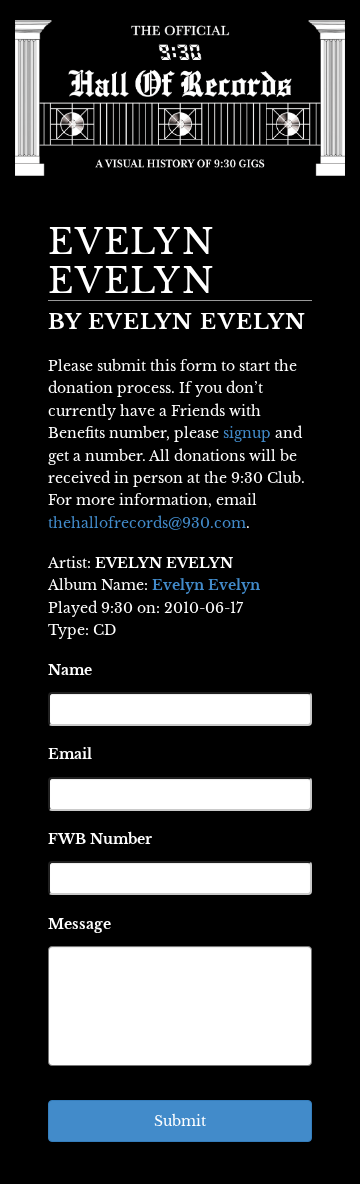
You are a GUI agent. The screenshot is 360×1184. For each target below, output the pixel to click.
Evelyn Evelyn (206, 585)
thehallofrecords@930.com (147, 523)
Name (70, 670)
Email (70, 754)
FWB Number (100, 839)
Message (79, 924)
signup (247, 433)
